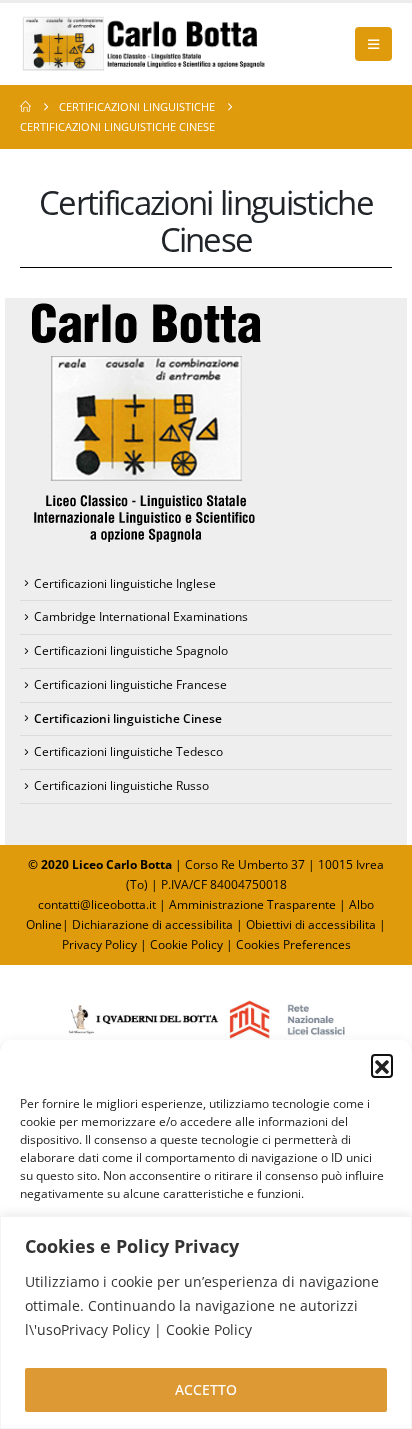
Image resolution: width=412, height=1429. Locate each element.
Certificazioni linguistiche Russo (121, 785)
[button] (382, 1065)
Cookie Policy (186, 944)
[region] (206, 1322)
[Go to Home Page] (25, 107)
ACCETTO (206, 1389)
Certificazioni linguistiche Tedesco (128, 751)
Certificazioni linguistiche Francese (130, 684)
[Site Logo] (145, 44)
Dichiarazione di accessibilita (152, 924)
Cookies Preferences (293, 944)
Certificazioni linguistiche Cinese (128, 718)
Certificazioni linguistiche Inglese (125, 583)
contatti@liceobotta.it (97, 904)
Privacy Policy (101, 944)
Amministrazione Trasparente (252, 904)
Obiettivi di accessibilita (311, 924)
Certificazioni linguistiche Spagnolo (131, 650)
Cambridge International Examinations (141, 616)
